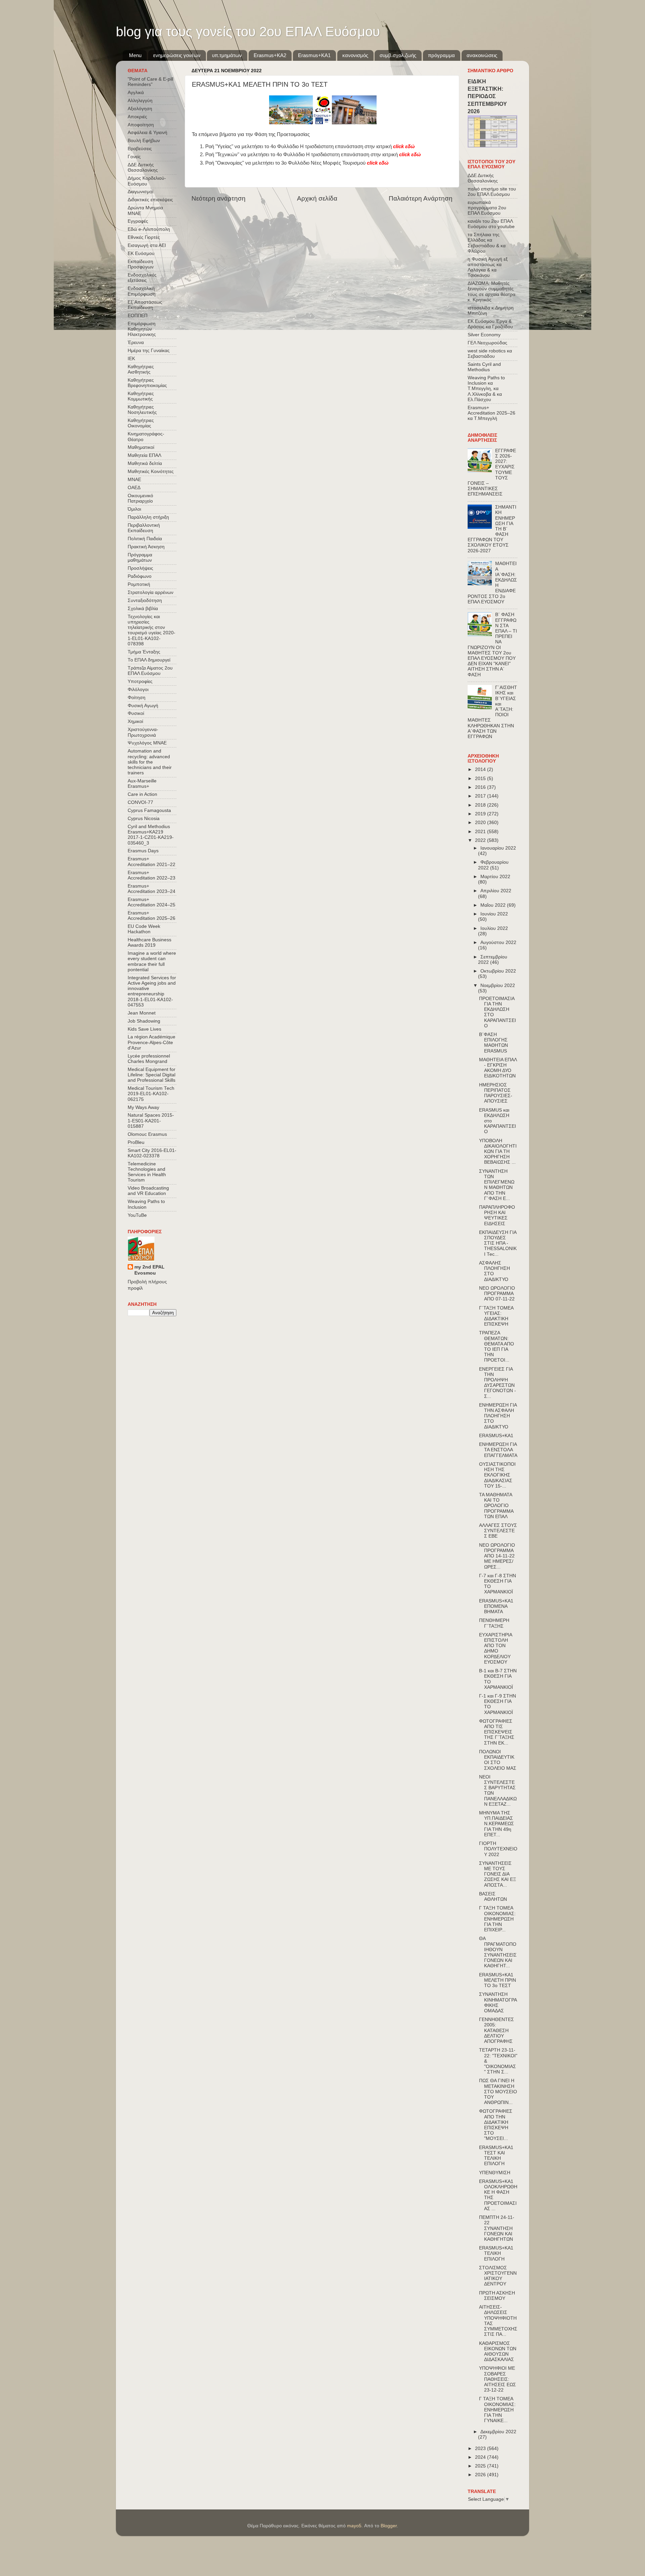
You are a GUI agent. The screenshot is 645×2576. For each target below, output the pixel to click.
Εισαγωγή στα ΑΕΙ (147, 245)
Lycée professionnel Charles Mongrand (149, 1059)
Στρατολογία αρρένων (150, 592)
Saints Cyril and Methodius (484, 367)
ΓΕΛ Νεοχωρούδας (487, 343)
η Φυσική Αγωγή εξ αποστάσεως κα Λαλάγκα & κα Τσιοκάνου (488, 267)
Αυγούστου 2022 (498, 942)
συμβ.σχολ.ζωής (398, 55)
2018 (481, 805)
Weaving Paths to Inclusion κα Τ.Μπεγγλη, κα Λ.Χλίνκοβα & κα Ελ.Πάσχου (486, 389)
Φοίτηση (137, 698)
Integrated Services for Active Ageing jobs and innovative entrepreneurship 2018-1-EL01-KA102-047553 (152, 991)
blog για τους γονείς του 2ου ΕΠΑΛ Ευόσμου (248, 32)
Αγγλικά (136, 93)
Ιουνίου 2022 (494, 914)
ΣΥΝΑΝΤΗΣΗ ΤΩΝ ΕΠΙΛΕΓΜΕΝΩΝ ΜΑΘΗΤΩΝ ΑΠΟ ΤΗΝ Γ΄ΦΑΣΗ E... (497, 1185)
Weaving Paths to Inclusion (146, 1204)
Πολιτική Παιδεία (145, 539)
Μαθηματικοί (141, 447)
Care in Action (142, 794)
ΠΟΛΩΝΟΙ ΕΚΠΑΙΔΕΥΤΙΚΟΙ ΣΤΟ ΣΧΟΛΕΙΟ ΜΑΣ (498, 1760)
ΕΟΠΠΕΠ (138, 316)
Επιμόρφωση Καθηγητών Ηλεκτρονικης (142, 329)
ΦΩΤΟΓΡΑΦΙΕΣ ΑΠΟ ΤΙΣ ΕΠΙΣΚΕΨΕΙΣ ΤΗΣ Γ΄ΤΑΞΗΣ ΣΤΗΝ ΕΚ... (497, 1732)
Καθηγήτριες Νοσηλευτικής (142, 410)
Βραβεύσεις (140, 149)
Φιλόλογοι (138, 690)
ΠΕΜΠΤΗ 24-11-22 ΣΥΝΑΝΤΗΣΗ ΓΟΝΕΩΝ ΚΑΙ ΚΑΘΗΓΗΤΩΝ (497, 2228)
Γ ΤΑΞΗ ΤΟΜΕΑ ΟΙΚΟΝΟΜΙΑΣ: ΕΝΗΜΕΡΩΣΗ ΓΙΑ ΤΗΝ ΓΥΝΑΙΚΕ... (497, 2410)
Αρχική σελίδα (317, 198)
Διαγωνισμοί (140, 192)
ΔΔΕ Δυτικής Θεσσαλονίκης (143, 167)
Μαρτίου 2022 (495, 877)
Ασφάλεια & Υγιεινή (147, 133)
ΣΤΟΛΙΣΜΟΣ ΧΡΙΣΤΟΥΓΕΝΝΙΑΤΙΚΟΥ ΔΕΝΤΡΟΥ (498, 2276)
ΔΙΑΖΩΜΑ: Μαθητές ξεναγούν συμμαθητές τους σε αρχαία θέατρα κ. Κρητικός (491, 292)
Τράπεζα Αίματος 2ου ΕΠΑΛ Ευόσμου (150, 671)
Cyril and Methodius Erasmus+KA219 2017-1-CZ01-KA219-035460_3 (151, 835)
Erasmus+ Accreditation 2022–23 (152, 875)
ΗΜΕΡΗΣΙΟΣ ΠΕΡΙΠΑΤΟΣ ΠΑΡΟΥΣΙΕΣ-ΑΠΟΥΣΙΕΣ (496, 1093)
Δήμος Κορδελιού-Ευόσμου (147, 181)
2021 (481, 832)
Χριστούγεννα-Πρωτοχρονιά (143, 732)
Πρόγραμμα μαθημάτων (140, 557)
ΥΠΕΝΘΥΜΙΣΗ (495, 2173)
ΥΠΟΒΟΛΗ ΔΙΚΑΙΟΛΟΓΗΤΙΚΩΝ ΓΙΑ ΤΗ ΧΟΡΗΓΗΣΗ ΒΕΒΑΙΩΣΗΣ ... (498, 1152)
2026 (481, 2475)
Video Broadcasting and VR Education (148, 1191)
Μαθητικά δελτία (145, 463)
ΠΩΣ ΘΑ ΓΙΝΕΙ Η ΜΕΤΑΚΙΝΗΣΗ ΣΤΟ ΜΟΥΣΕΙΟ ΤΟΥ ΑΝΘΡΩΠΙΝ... (498, 2092)
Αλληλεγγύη (140, 101)
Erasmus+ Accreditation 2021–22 (152, 862)
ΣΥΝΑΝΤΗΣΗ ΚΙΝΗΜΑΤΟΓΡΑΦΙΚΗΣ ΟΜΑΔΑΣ (498, 2003)
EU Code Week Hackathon (144, 929)
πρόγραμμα (441, 55)
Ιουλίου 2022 (494, 928)
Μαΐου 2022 (494, 905)
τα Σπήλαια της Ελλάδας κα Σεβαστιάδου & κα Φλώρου (487, 243)
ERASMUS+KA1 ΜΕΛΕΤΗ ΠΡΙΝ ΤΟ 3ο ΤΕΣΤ (498, 1980)
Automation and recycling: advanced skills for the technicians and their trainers (150, 762)
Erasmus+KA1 (314, 55)
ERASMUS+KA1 (496, 1436)
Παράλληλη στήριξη (148, 517)
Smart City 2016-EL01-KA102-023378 (152, 1153)
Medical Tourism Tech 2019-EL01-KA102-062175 (151, 1094)
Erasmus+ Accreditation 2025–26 (152, 916)
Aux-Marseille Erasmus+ (142, 784)
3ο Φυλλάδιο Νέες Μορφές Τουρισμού (335, 163)
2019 (481, 814)
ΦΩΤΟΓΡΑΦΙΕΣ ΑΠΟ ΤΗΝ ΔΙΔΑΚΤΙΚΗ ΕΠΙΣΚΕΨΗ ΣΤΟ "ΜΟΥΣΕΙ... (496, 2125)
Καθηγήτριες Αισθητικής (141, 369)
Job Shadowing (144, 1021)
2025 (481, 2466)
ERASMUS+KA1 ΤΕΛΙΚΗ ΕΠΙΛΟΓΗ (496, 2253)
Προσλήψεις (140, 568)
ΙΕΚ (131, 359)
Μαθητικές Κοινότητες (151, 471)
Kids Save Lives (144, 1029)
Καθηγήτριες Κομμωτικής (141, 396)
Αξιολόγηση (140, 109)
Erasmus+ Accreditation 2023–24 (152, 889)
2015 (481, 779)
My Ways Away (143, 1107)
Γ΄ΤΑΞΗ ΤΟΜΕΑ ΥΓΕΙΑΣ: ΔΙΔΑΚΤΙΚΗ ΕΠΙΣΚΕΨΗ (496, 1316)
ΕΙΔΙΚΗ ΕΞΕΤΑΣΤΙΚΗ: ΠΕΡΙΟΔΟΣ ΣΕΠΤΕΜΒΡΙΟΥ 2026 (487, 96)
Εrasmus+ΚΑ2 (270, 55)
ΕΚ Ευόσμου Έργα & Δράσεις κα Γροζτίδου (490, 324)
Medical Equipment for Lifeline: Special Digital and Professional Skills (152, 1075)
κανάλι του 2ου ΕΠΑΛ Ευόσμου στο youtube (491, 224)
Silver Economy (484, 335)
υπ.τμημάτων (227, 55)
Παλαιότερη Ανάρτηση (421, 198)
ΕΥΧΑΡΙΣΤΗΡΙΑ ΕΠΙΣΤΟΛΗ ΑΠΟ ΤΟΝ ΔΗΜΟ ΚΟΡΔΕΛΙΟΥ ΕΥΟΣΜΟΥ (496, 1648)
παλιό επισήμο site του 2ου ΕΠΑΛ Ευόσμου (492, 192)
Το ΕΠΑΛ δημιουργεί (149, 660)
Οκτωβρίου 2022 (498, 971)
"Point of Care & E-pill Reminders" (150, 82)
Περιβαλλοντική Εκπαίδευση (144, 528)
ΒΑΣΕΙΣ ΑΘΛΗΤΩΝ (493, 1897)
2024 (481, 2457)
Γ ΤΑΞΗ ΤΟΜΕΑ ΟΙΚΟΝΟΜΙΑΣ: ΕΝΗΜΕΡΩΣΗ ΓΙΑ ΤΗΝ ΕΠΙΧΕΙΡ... (497, 1919)
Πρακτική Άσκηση (146, 547)
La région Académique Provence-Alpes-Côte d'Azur (152, 1042)
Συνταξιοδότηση (145, 600)
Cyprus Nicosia (144, 819)
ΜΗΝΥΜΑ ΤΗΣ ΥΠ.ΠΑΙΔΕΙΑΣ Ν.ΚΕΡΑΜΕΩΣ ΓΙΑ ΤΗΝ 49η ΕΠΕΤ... (497, 1824)
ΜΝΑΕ (134, 480)
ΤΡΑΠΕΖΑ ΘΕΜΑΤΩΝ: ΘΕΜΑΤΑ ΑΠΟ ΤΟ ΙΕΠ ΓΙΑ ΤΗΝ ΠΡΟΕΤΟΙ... (497, 1346)
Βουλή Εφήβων (144, 141)
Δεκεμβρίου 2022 (498, 2432)
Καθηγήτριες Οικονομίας (141, 423)
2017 (481, 796)
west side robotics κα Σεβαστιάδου (490, 354)
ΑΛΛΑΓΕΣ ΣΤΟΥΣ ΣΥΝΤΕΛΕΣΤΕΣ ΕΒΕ (498, 1531)
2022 (481, 840)
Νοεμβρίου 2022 (498, 985)
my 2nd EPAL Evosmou (149, 1270)
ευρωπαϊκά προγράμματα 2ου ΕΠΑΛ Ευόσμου (487, 208)
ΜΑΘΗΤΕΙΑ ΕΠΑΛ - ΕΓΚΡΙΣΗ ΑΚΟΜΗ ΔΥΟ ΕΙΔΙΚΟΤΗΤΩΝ (498, 1068)
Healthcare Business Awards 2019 (149, 942)
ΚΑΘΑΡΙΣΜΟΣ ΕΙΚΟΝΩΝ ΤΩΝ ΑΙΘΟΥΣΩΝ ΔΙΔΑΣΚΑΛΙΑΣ (498, 2352)
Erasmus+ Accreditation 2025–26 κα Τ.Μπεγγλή (491, 413)
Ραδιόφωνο (140, 576)
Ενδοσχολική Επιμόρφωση (142, 291)
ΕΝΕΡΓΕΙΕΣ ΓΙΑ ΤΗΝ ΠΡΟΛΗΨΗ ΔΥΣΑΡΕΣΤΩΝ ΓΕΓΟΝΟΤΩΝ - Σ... (498, 1383)
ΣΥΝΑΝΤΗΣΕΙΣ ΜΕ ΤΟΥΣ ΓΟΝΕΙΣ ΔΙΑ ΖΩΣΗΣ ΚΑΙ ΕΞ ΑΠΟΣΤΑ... (498, 1874)
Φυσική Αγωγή (143, 706)
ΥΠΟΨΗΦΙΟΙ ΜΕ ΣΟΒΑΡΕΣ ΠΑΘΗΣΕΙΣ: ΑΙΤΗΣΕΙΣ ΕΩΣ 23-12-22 (498, 2379)
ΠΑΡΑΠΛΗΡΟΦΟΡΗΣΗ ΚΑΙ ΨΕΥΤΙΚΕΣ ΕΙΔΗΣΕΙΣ (497, 1215)
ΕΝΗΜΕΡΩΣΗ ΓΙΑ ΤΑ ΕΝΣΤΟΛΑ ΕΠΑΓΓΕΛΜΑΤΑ (498, 1450)
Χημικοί (135, 721)
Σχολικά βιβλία (143, 609)
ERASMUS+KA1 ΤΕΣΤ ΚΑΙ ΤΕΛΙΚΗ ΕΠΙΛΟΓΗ (496, 2156)
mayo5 (354, 2526)
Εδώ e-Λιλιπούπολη (149, 229)
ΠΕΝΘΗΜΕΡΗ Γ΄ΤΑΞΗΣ (494, 1623)
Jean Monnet (142, 1013)
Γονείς (134, 157)
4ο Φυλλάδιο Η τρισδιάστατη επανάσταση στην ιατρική (343, 146)
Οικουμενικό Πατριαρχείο (140, 498)
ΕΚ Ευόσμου (141, 253)
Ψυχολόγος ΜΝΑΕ (147, 743)
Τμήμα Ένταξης (144, 652)
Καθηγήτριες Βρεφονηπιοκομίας (147, 383)
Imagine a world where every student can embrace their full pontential (152, 961)
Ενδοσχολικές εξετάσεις (142, 278)
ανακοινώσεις (482, 55)
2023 (481, 2449)
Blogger (389, 2526)
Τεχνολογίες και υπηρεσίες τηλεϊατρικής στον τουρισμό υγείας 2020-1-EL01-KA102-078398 (152, 630)
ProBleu (136, 1142)
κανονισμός (355, 55)
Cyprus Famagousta (149, 810)
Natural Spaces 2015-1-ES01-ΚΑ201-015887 (151, 1121)
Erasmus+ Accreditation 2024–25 (152, 902)
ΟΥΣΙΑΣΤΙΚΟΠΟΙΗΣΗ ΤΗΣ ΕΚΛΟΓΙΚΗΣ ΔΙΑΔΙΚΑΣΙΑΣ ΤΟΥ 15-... (497, 1475)
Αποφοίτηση (141, 125)
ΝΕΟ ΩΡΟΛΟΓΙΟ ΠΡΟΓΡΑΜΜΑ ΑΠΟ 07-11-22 (497, 1294)
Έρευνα (136, 342)
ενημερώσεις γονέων (177, 55)
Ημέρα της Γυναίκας (149, 351)
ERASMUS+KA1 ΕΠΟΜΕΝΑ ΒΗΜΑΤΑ (496, 1606)
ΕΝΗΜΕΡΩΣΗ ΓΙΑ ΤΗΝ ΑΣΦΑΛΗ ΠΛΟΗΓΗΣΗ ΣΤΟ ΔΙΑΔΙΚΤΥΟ (498, 1416)
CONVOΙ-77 (140, 802)
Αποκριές (137, 117)
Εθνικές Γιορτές (144, 237)
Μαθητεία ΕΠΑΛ (144, 455)
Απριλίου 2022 (496, 891)
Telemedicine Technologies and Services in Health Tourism (147, 1172)
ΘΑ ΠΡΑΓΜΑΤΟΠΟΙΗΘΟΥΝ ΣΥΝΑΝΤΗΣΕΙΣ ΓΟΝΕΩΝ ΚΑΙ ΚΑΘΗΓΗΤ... (498, 1952)
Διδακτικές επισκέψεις (150, 200)
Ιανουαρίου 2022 (498, 848)
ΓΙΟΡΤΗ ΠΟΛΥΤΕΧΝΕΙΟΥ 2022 (498, 1849)
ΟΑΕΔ (134, 488)
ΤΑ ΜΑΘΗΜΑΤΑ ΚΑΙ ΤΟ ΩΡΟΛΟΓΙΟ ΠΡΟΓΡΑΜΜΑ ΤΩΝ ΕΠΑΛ (496, 1506)
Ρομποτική (139, 584)
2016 (481, 787)
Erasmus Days (143, 851)
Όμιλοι (134, 509)
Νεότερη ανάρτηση (219, 198)
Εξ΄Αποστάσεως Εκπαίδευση (145, 305)
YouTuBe (137, 1215)
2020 (481, 823)
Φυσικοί (136, 713)
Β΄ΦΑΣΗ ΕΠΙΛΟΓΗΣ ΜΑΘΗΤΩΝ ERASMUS (493, 1043)
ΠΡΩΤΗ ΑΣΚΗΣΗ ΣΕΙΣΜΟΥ (497, 2296)
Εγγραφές (138, 221)
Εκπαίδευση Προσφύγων (141, 264)
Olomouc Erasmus (147, 1134)
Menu (135, 55)
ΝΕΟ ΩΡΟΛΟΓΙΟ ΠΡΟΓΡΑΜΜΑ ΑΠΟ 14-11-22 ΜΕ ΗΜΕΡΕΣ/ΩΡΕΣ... (497, 1556)
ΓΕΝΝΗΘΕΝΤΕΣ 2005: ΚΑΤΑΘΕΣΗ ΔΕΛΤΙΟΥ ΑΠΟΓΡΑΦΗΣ (497, 2030)
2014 (481, 769)
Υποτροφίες (140, 681)
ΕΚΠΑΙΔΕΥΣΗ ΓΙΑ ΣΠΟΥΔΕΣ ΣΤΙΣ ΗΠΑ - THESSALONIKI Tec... (498, 1243)
